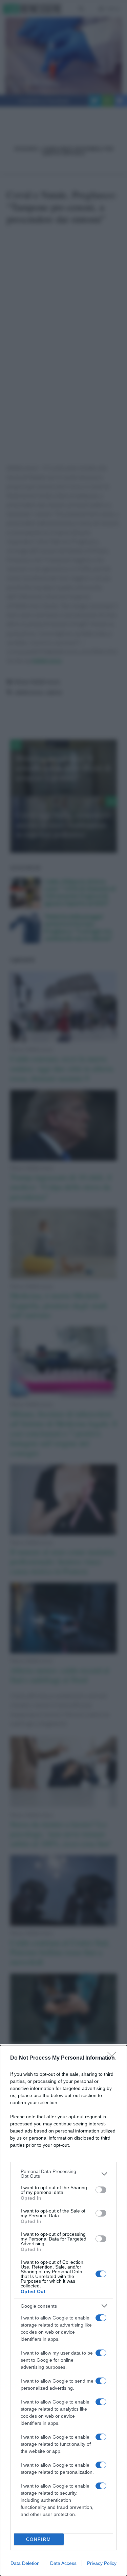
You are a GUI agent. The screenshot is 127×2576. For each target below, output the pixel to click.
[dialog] (63, 2311)
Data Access (63, 2563)
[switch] (101, 2190)
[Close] (114, 2058)
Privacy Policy (102, 2563)
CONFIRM (39, 2539)
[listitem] (63, 2174)
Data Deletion (25, 2563)
